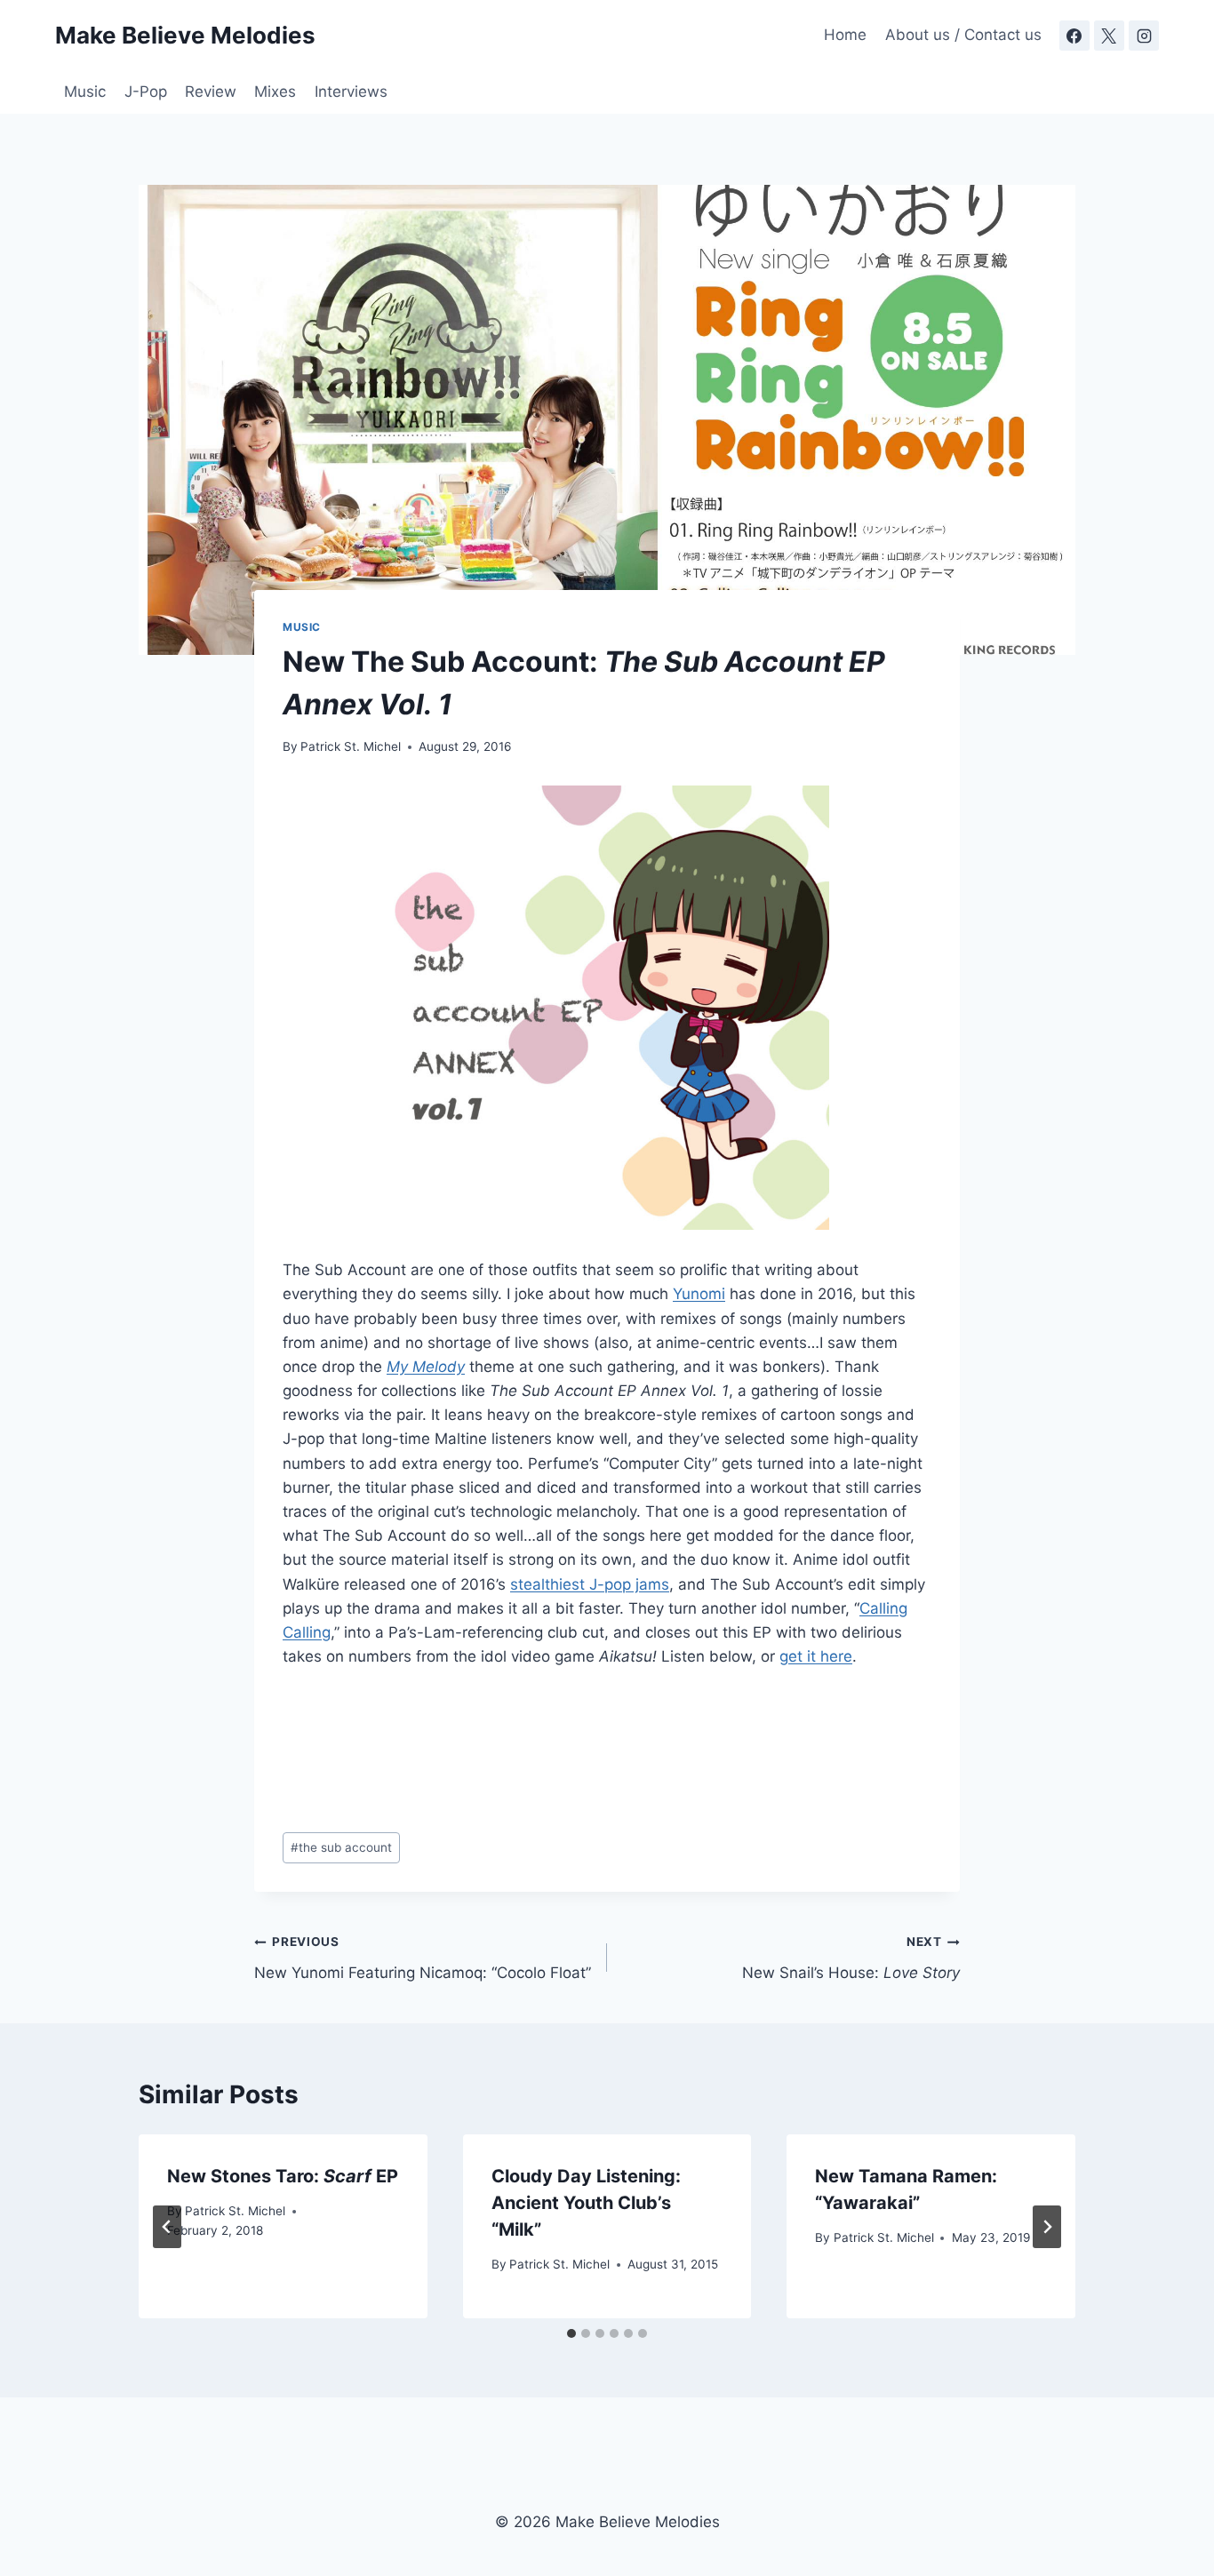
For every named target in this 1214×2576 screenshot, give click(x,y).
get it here (816, 1656)
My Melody (426, 1367)
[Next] (1047, 2227)
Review (211, 92)
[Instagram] (1144, 36)
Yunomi (699, 1294)
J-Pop (146, 92)
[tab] (571, 2333)
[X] (1109, 36)
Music (85, 92)
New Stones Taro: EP (283, 2176)
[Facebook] (1074, 36)
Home (845, 35)
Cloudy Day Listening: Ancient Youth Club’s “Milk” (586, 2203)
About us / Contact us (963, 35)
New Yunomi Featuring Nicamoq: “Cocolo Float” (423, 1958)
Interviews (351, 92)
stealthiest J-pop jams (590, 1584)
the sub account (341, 1847)
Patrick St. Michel (351, 746)
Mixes (275, 92)
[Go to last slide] (167, 2227)
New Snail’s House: (851, 1958)
